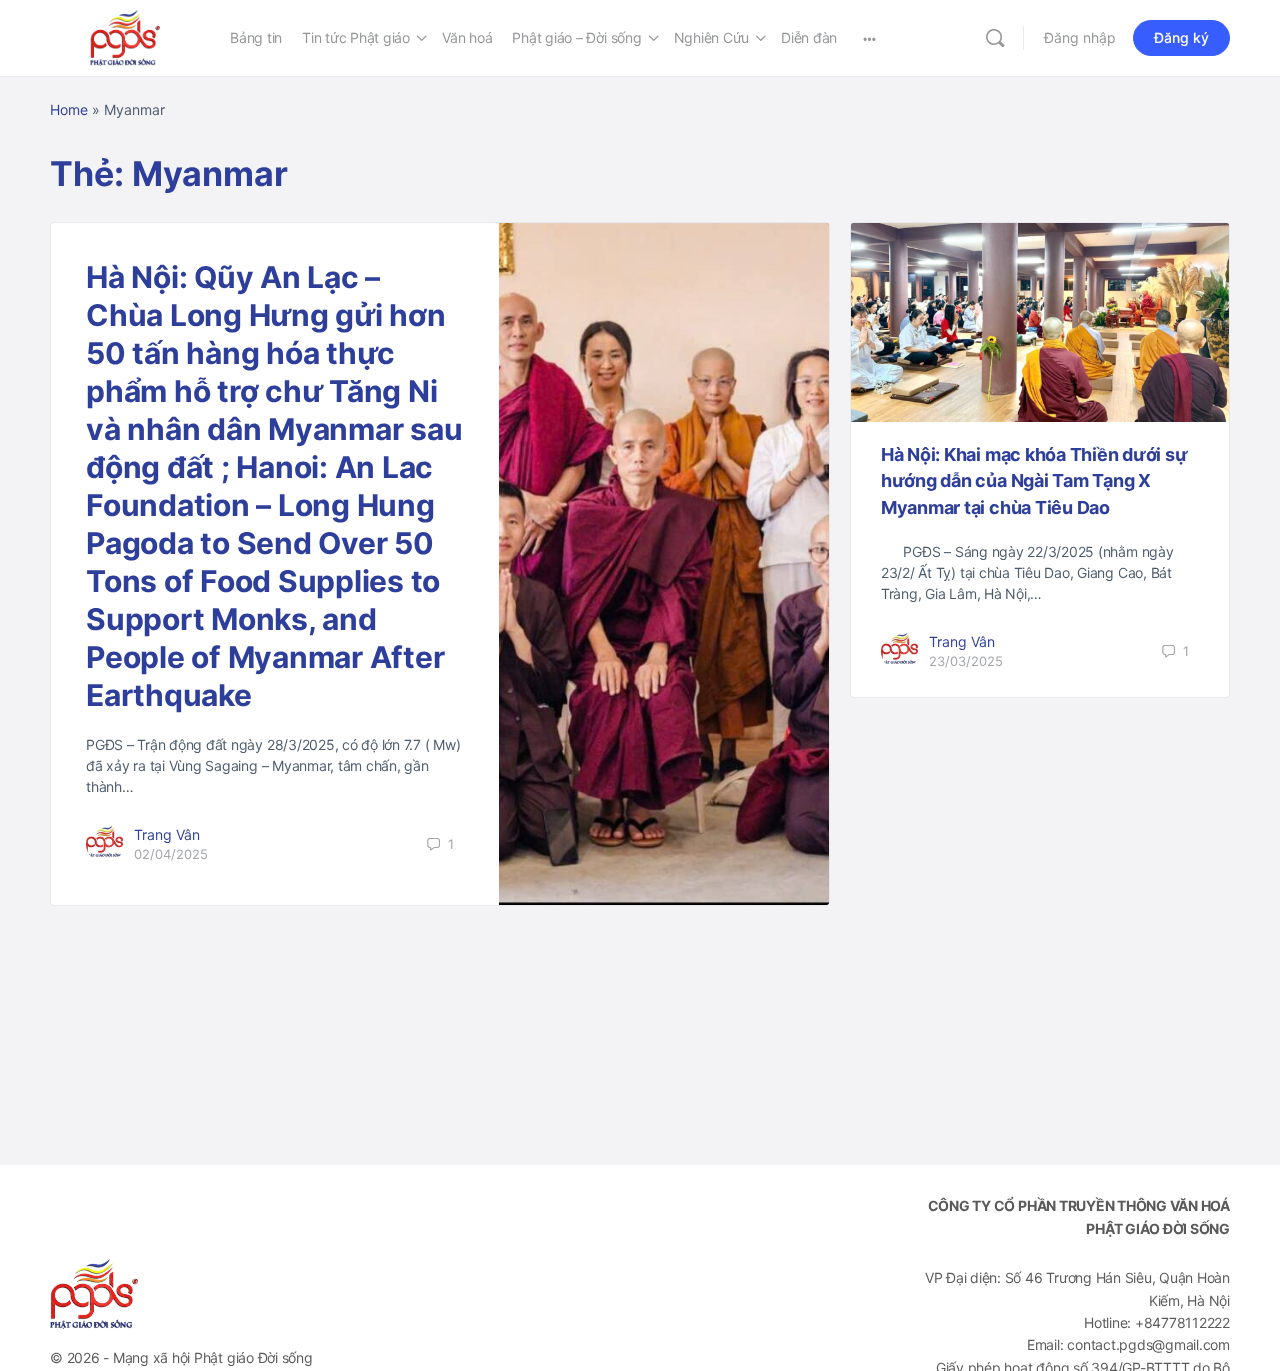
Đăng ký (1181, 37)
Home (69, 109)
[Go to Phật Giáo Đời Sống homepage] (125, 36)
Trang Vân (167, 834)
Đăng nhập (1080, 37)
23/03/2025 (966, 661)
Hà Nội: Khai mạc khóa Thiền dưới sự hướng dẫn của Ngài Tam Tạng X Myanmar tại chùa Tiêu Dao (1034, 481)
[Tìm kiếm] (995, 38)
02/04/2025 (171, 854)
